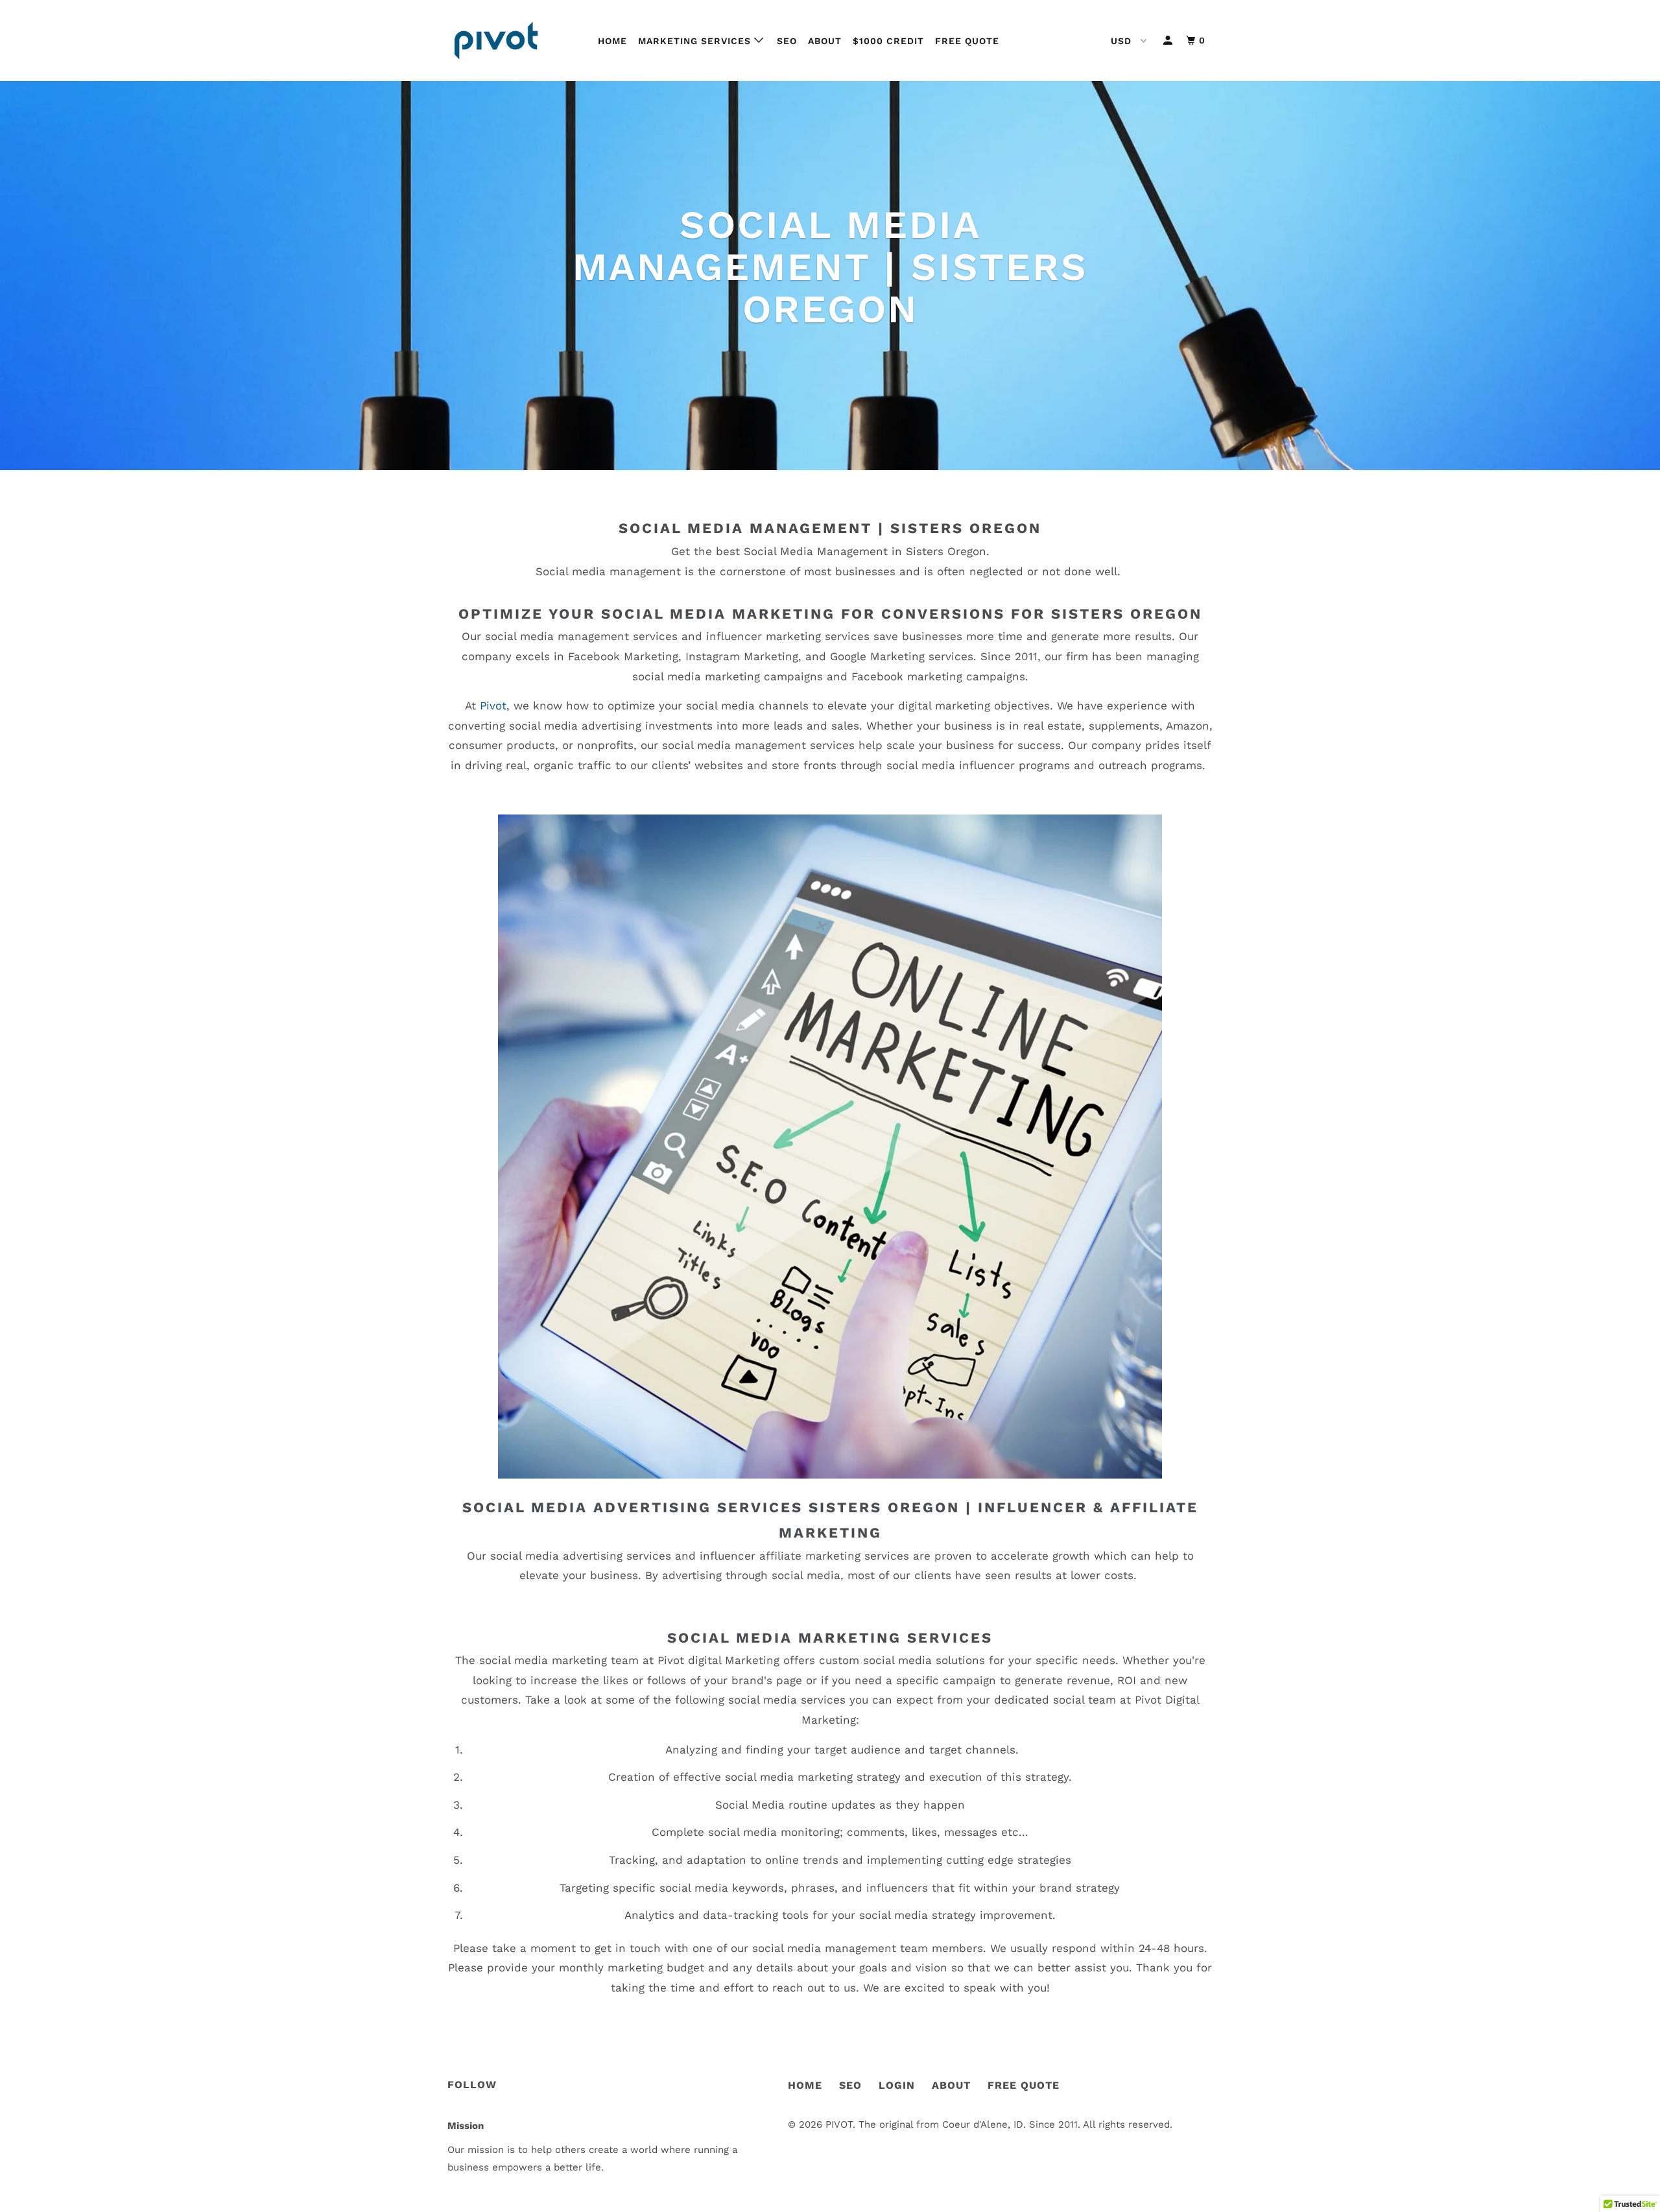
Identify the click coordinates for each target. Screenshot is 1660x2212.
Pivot (493, 706)
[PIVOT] (514, 41)
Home (612, 41)
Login (897, 2085)
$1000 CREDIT (888, 41)
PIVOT (839, 2124)
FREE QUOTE (1024, 2085)
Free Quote (967, 41)
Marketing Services (696, 41)
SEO (787, 41)
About (825, 41)
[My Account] (1169, 41)
